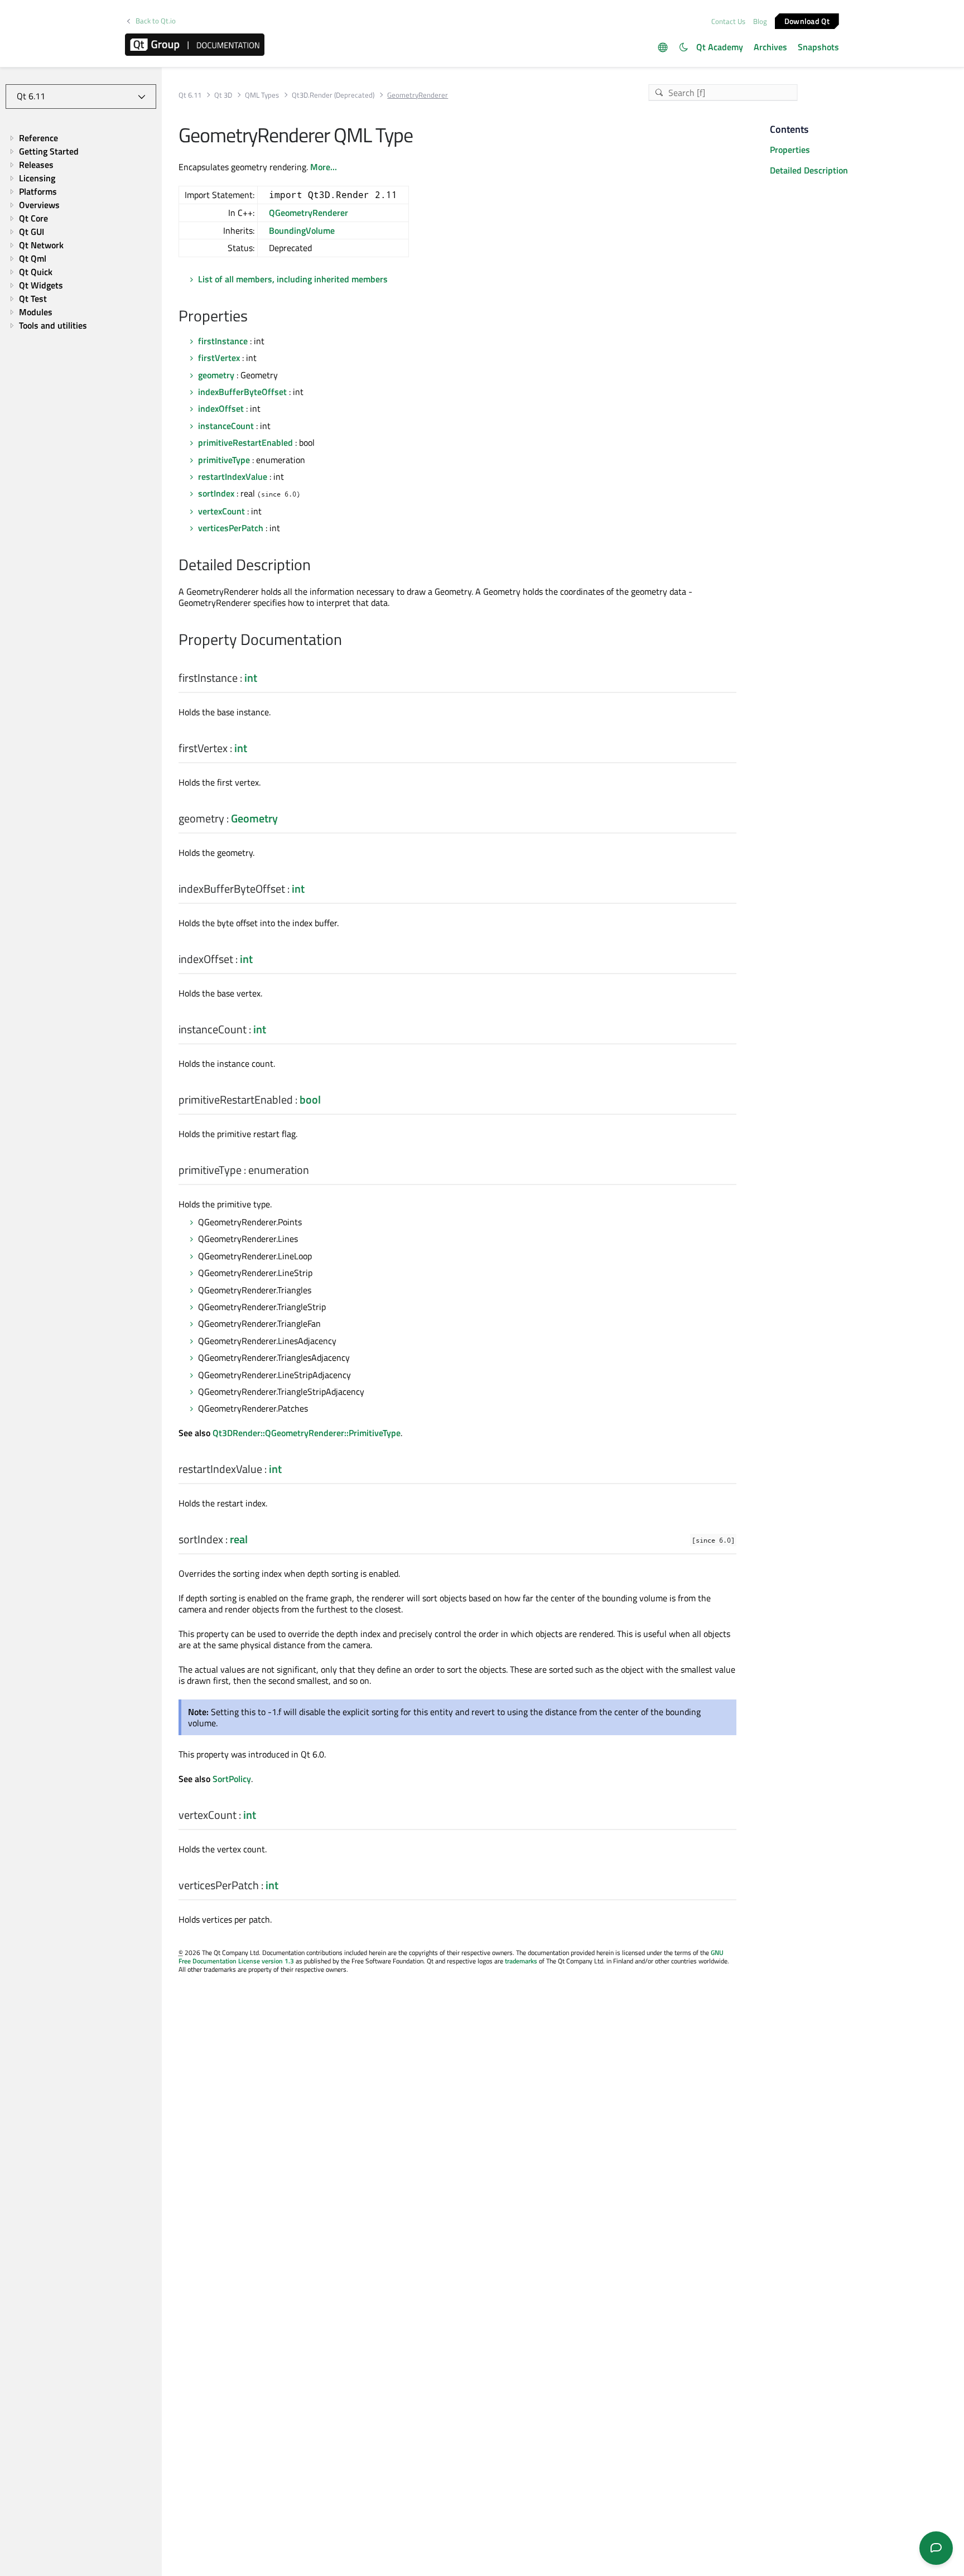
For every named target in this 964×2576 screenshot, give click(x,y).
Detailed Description (809, 170)
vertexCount (221, 511)
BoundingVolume (302, 230)
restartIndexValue (233, 476)
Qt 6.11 (190, 95)
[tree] (81, 232)
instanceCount (226, 426)
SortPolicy (232, 1779)
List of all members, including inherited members (293, 279)
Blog (760, 21)
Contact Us (728, 21)
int (251, 678)
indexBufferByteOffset (242, 392)
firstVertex (219, 358)
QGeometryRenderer (309, 213)
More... (324, 167)
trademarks (521, 1961)
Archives (770, 47)
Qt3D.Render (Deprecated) (333, 95)
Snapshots (818, 47)
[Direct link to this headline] (254, 317)
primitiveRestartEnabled (245, 442)
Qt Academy (720, 47)
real (239, 1539)
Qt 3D (223, 95)
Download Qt (807, 20)
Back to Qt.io (156, 21)
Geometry (254, 818)
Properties (790, 150)
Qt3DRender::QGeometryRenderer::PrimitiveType (307, 1433)
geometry (216, 375)
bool (310, 1099)
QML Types (262, 95)
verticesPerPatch (231, 528)
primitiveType (224, 460)
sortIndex (216, 493)
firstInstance (223, 341)
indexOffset (221, 408)
